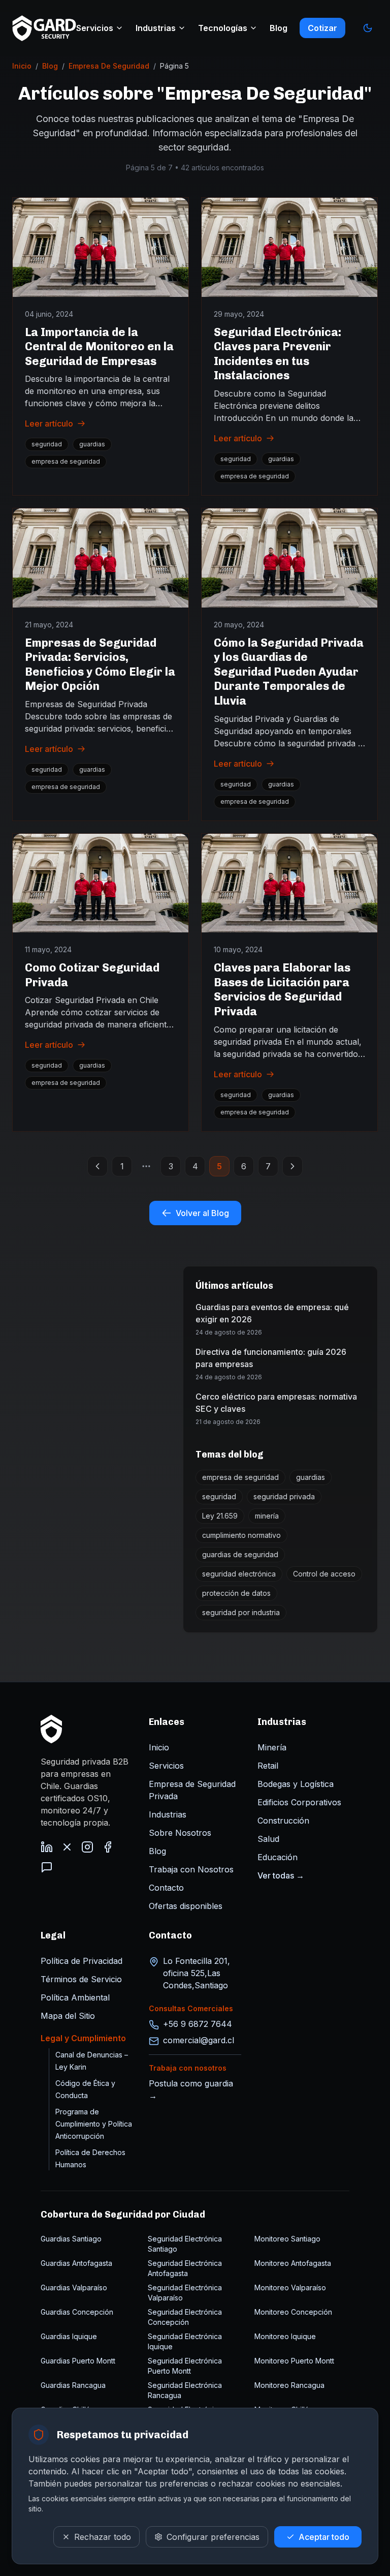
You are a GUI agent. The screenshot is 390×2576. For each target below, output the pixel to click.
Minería (272, 1747)
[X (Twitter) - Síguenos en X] (67, 1847)
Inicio (22, 66)
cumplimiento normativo (241, 1535)
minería (267, 1516)
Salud (268, 1839)
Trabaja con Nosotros (191, 1869)
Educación (278, 1857)
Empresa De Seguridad (109, 66)
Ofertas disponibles (186, 1906)
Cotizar (322, 28)
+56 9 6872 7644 (198, 2024)
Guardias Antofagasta (76, 2263)
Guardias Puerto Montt (78, 2361)
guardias (92, 444)
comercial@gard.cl (199, 2040)
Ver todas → (281, 1875)
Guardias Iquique (69, 2336)
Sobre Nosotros (180, 1833)
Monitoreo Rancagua (289, 2385)
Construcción (283, 1821)
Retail (268, 1766)
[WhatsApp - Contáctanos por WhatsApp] (47, 1867)
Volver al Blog (202, 1213)
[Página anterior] (97, 1166)
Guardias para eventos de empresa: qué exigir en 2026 (272, 1313)
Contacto (166, 1888)
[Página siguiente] (292, 1166)
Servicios (95, 28)
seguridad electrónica (239, 1574)
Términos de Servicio (81, 1979)
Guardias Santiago (71, 2239)
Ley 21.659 (220, 1516)
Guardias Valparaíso (74, 2287)
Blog (279, 28)
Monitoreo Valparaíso (290, 2287)
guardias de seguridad (240, 1554)
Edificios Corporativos (299, 1802)
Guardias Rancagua (73, 2385)
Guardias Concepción (77, 2312)
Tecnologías (223, 28)
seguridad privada (284, 1496)
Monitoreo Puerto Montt (294, 2361)
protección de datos (236, 1593)
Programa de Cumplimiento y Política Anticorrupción (94, 2124)
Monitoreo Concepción (293, 2312)
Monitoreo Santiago (287, 2239)
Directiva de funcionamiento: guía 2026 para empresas (271, 1358)
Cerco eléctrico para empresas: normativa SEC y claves (276, 1403)
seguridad (47, 444)
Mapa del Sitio (68, 2016)
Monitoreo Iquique (285, 2336)
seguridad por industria (241, 1612)
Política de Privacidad (82, 1961)
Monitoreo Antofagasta (293, 2263)
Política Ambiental (75, 1997)
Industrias (156, 28)
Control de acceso (324, 1574)
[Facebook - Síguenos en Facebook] (108, 1847)
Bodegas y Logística (296, 1784)
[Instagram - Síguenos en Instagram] (87, 1847)
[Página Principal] (51, 1729)
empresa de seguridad (66, 461)
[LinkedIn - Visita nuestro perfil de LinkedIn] (47, 1847)
